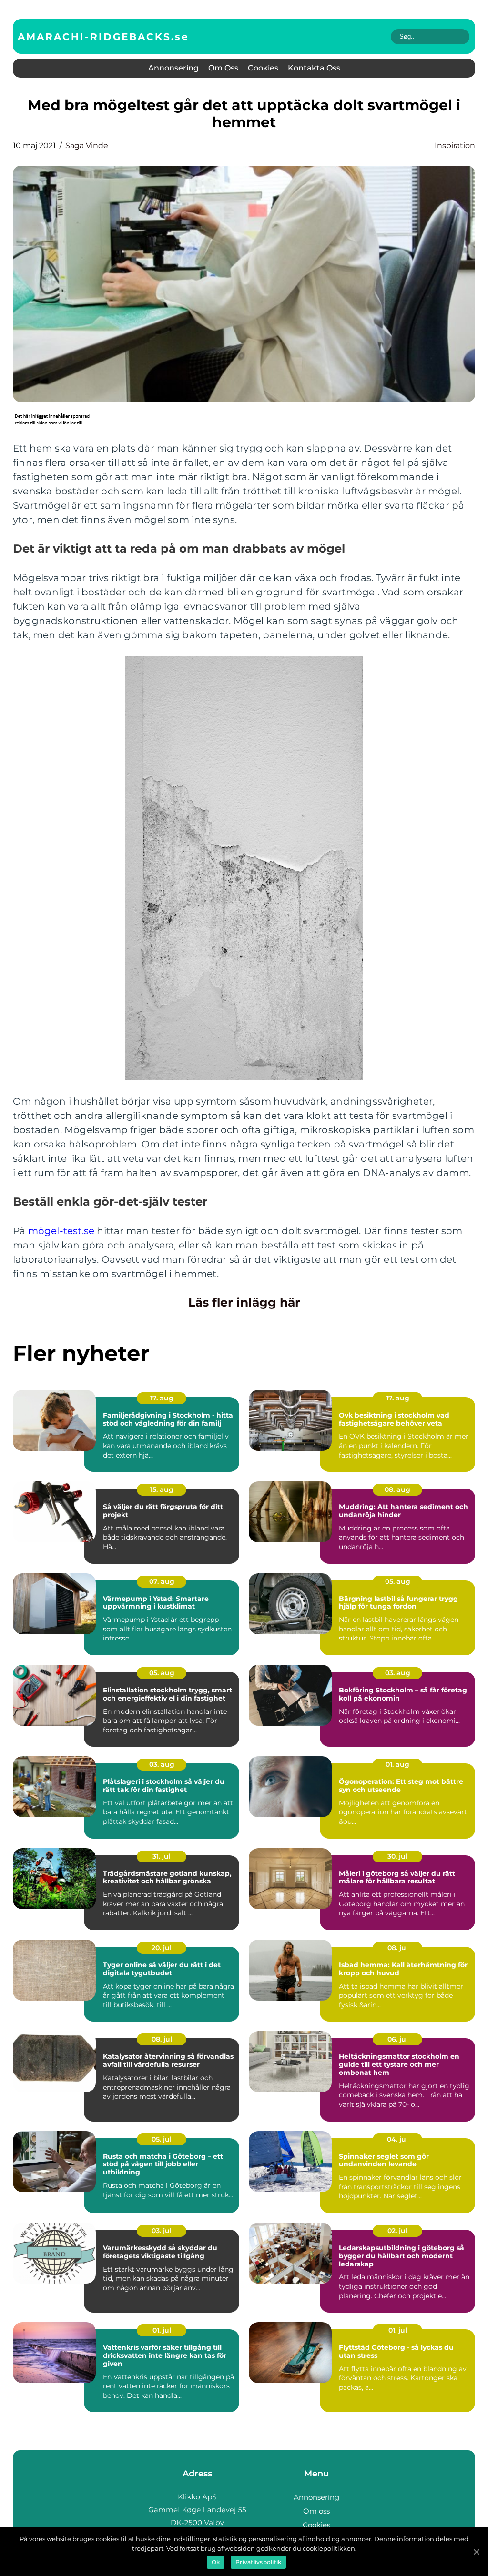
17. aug (162, 1398)
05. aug (398, 1581)
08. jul (398, 1948)
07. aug (162, 1581)
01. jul (162, 2330)
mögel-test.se (61, 1231)
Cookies (263, 68)
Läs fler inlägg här (244, 1302)
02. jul (397, 2231)
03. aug (398, 1673)
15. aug (162, 1489)
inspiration (455, 146)
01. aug (397, 1764)
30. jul (397, 1856)
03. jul (162, 2231)
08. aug (397, 1489)
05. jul (162, 2139)
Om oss (223, 68)
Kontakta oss (314, 68)
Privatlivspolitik (258, 2562)
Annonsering (173, 68)
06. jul (398, 2039)
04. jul (397, 2139)
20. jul (162, 1948)
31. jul (162, 1856)
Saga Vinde (87, 146)
